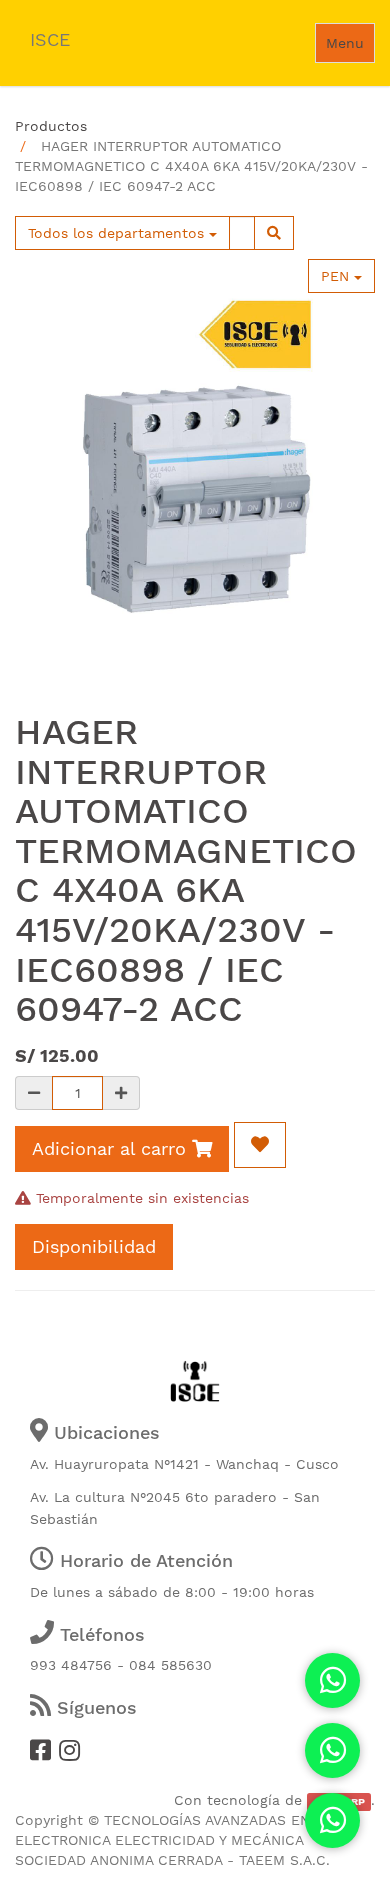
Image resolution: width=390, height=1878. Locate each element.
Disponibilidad (94, 1246)
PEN (337, 276)
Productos (51, 126)
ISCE (50, 39)
